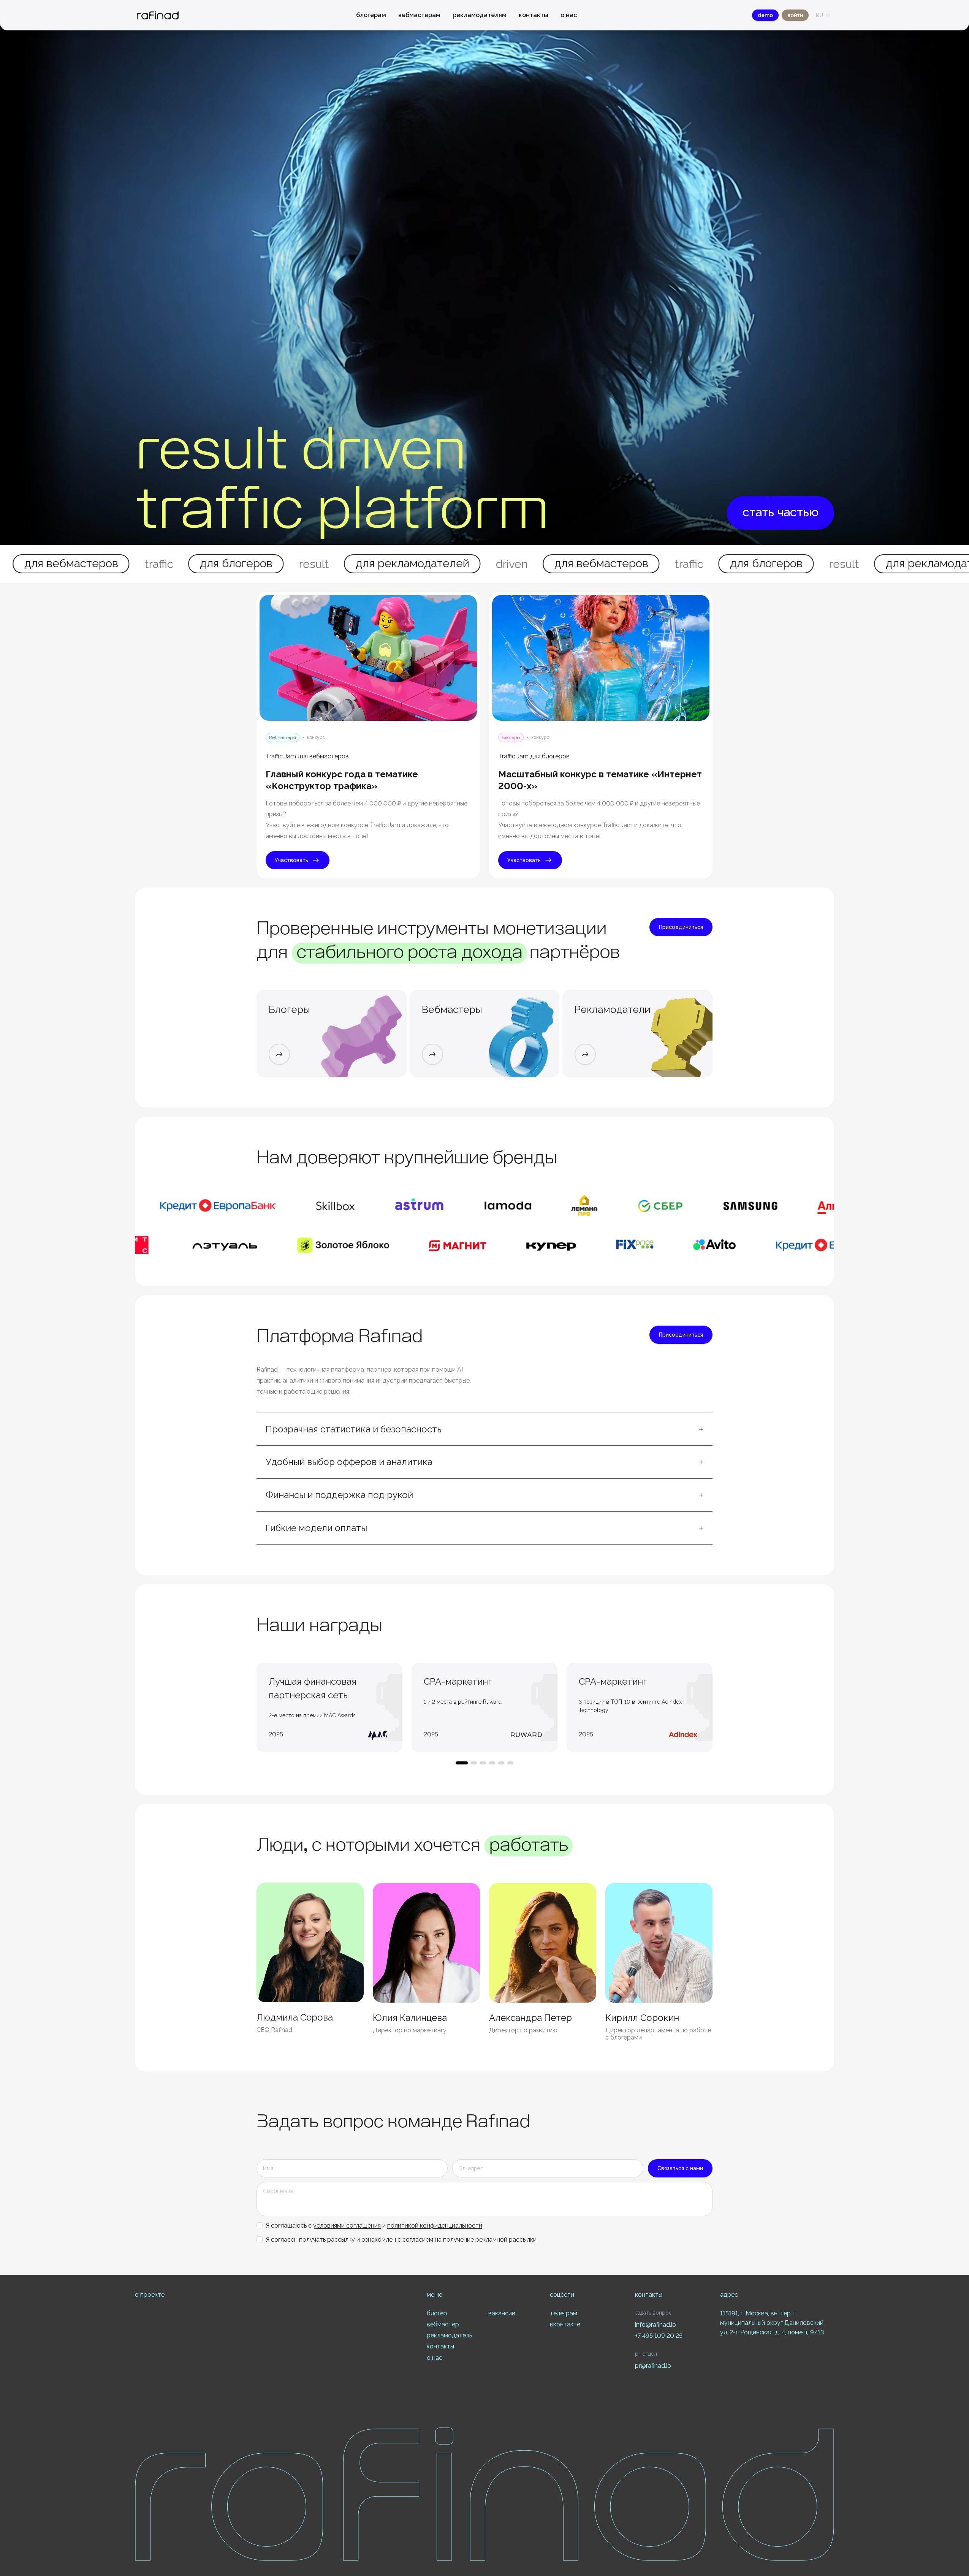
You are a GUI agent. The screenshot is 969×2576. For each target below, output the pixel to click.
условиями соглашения (347, 2226)
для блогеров (485, 563)
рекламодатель (449, 2335)
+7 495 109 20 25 (659, 2336)
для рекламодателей (131, 563)
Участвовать (291, 860)
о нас (569, 15)
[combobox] (819, 15)
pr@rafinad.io (653, 2366)
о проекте (150, 2295)
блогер (437, 2313)
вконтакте (565, 2324)
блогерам (371, 15)
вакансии (502, 2313)
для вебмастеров (320, 563)
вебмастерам (419, 15)
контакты (534, 15)
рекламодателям (480, 15)
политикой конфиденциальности (435, 2226)
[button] (484, 1429)
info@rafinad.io (655, 2325)
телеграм (564, 2313)
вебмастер (443, 2324)
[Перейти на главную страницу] (158, 15)
